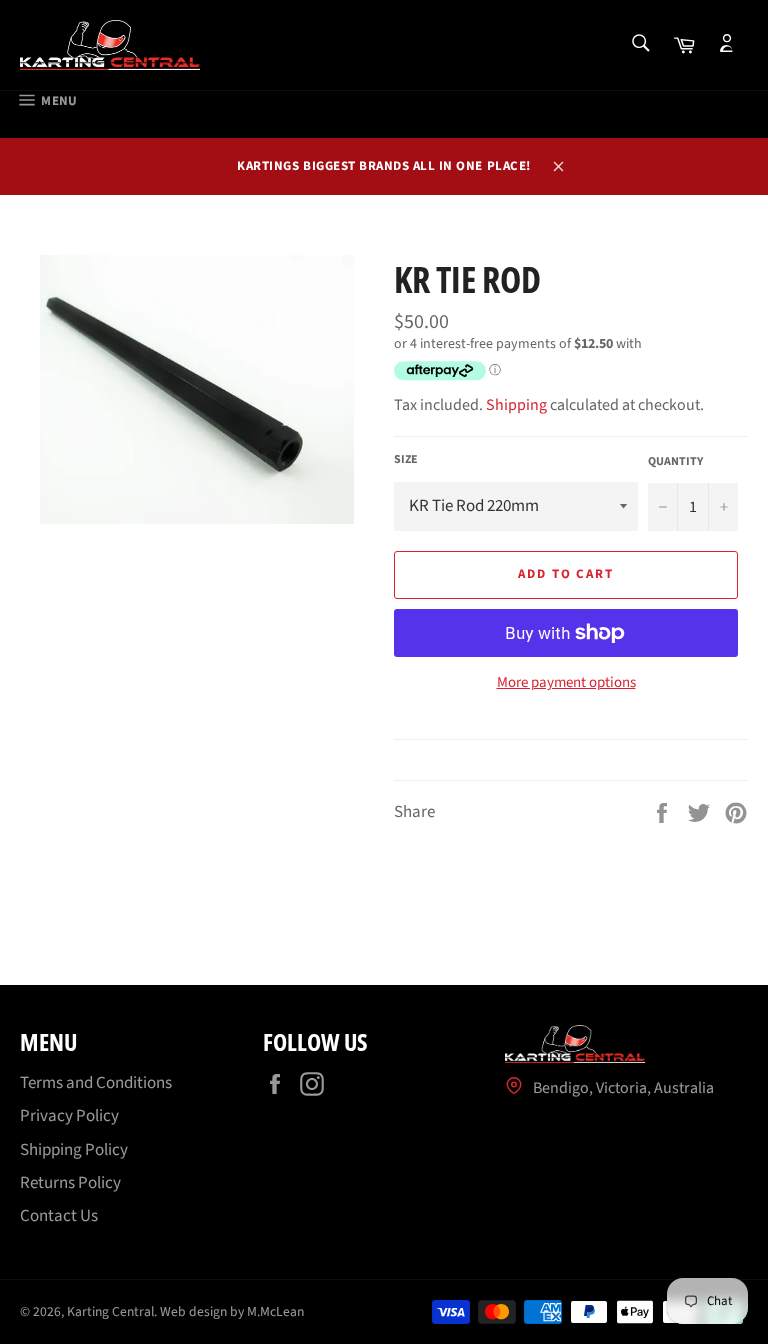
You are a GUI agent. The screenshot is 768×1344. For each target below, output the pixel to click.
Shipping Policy (74, 1150)
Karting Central (110, 1311)
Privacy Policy (69, 1116)
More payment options (566, 683)
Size (406, 460)
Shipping (516, 405)
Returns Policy (70, 1183)
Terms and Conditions (96, 1083)
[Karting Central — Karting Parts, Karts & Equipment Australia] (110, 45)
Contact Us (59, 1216)
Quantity (675, 462)
